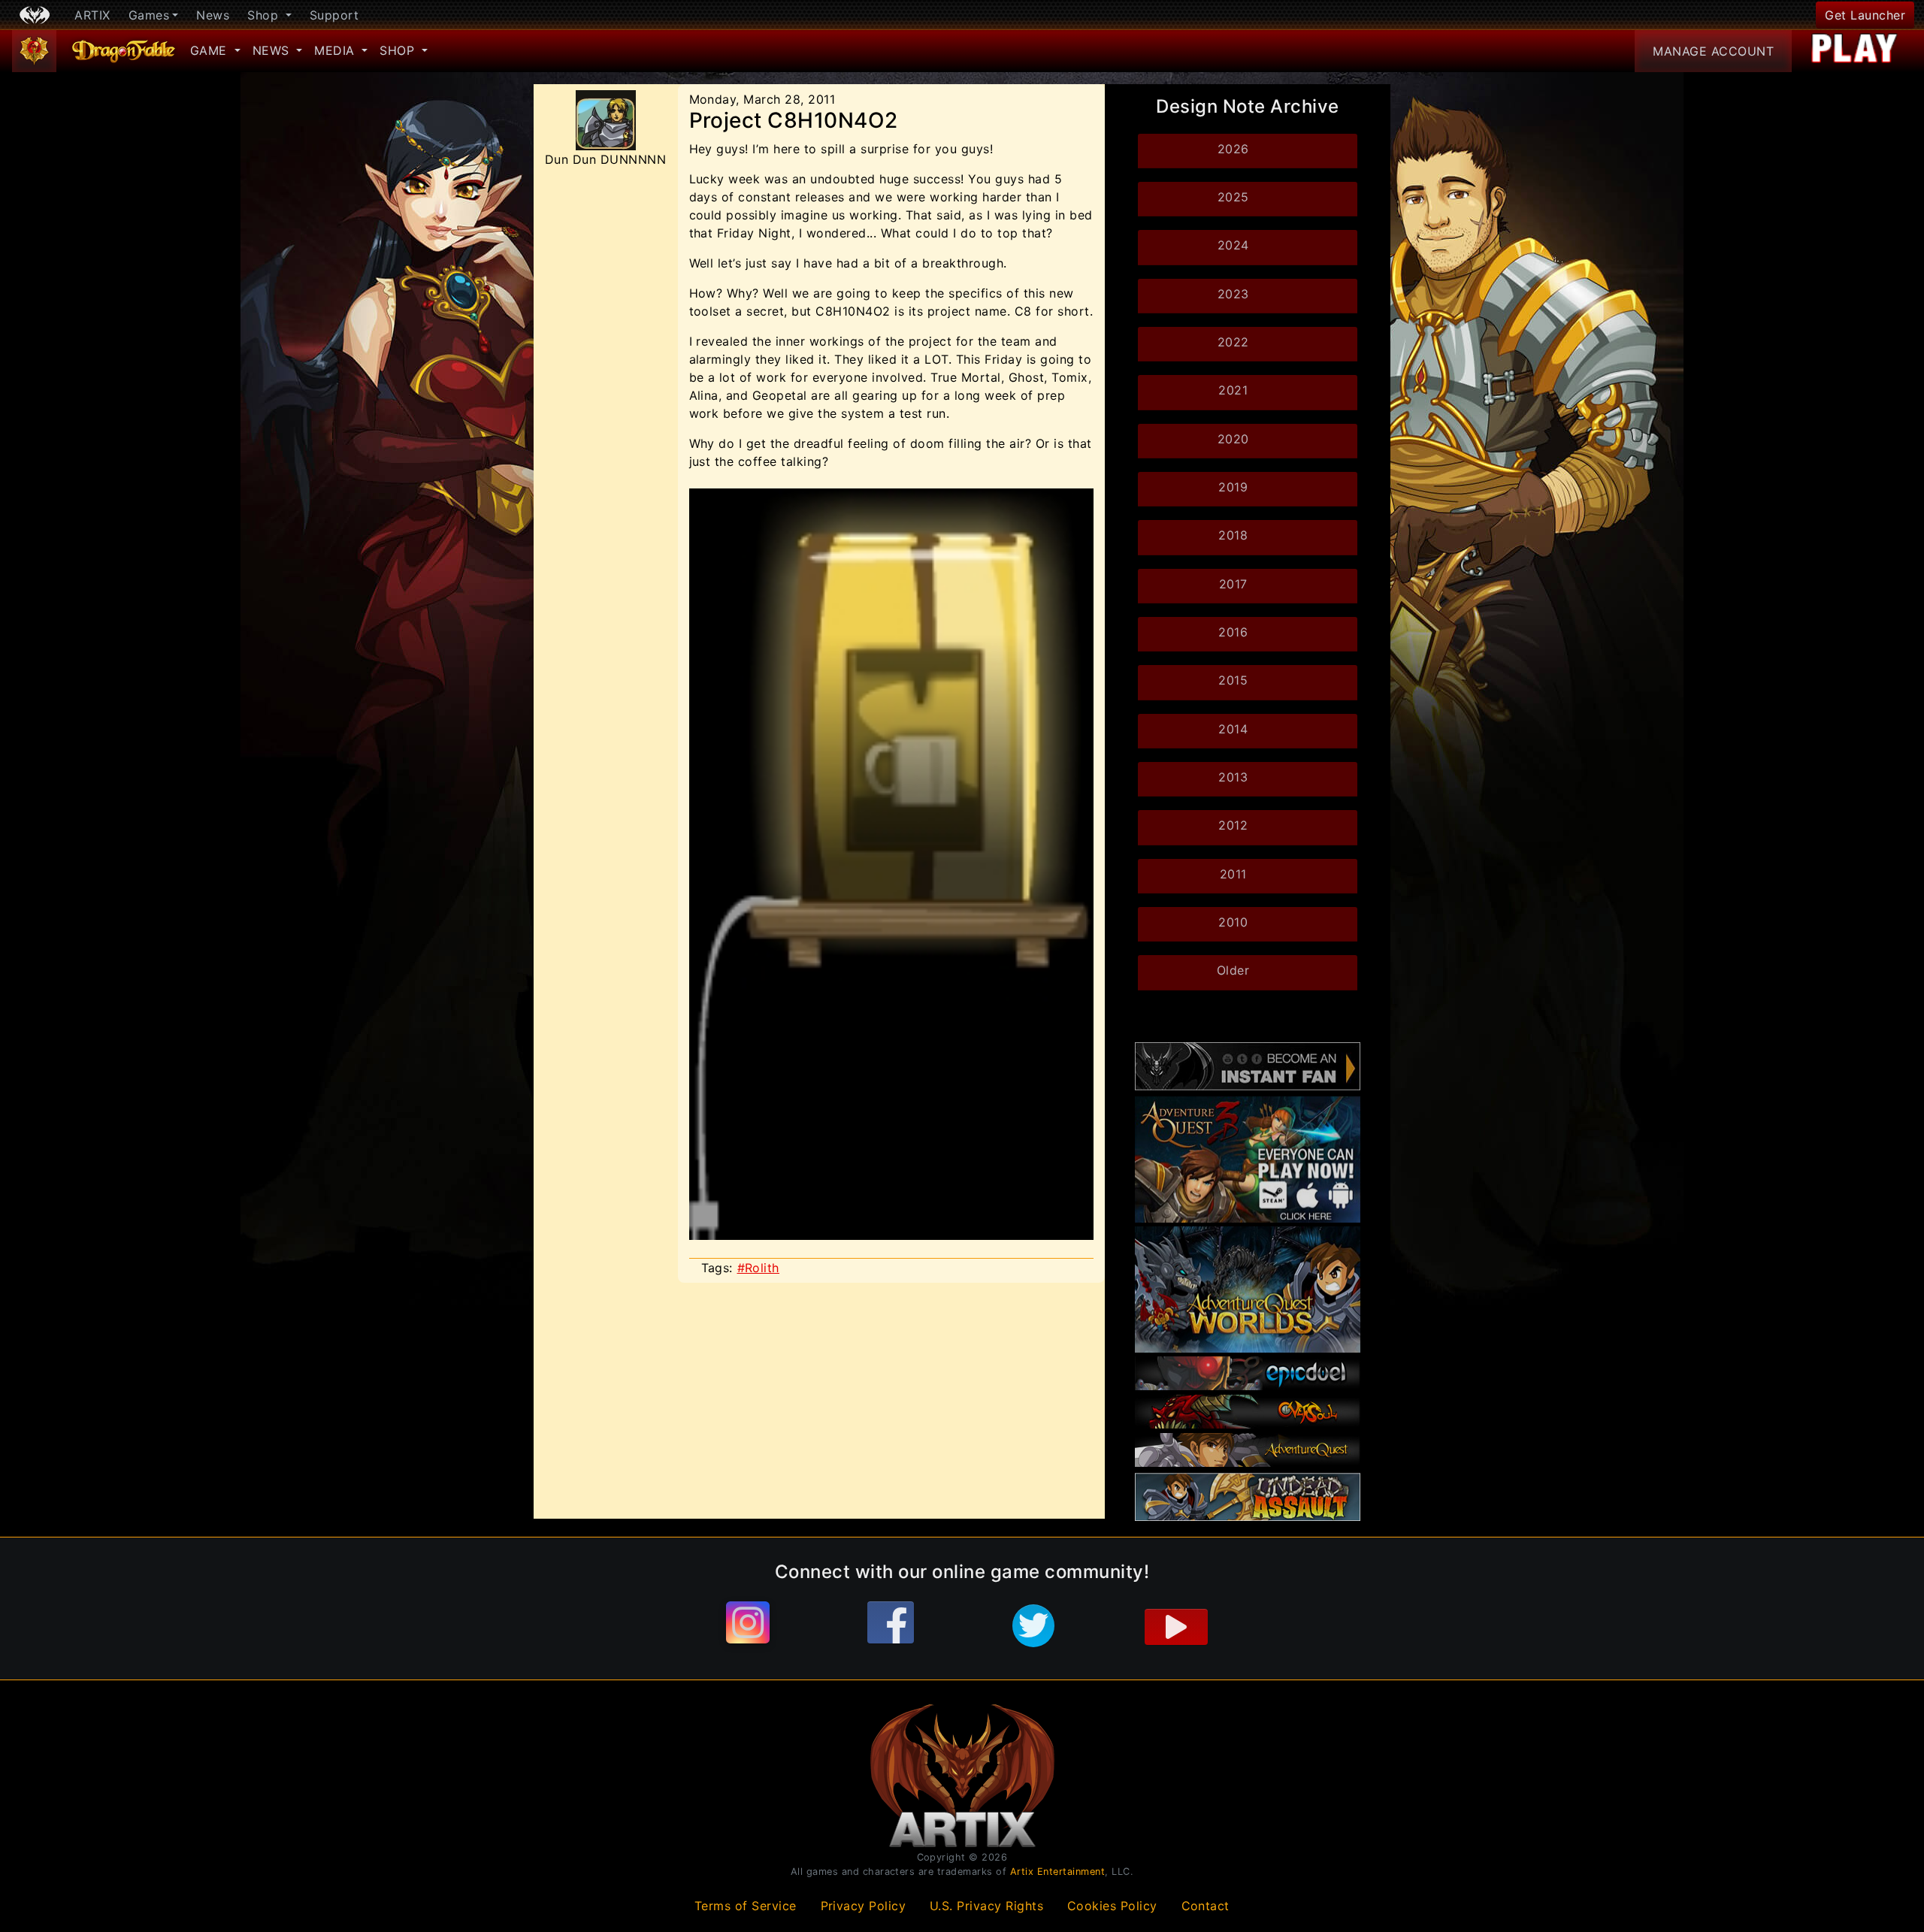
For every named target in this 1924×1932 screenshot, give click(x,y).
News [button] (273, 50)
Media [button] (336, 50)
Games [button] (149, 15)
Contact (1206, 1906)
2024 (1233, 245)
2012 (1233, 825)
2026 (1233, 149)
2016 (1233, 632)
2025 (1233, 197)
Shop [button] (265, 15)
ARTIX (92, 15)
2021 (1233, 390)
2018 (1233, 535)
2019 (1233, 487)
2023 (1233, 294)
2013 (1233, 777)
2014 (1233, 729)
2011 (1233, 874)
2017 (1233, 584)
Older (1233, 970)
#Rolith (759, 1268)
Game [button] (211, 50)
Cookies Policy (1112, 1906)
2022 (1233, 342)
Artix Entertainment (1058, 1872)
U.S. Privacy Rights (987, 1906)
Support (334, 15)
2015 (1233, 680)
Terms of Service (746, 1906)
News (213, 15)
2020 (1233, 439)
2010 (1233, 922)
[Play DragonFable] (1855, 51)
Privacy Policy (864, 1906)
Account (1713, 51)
